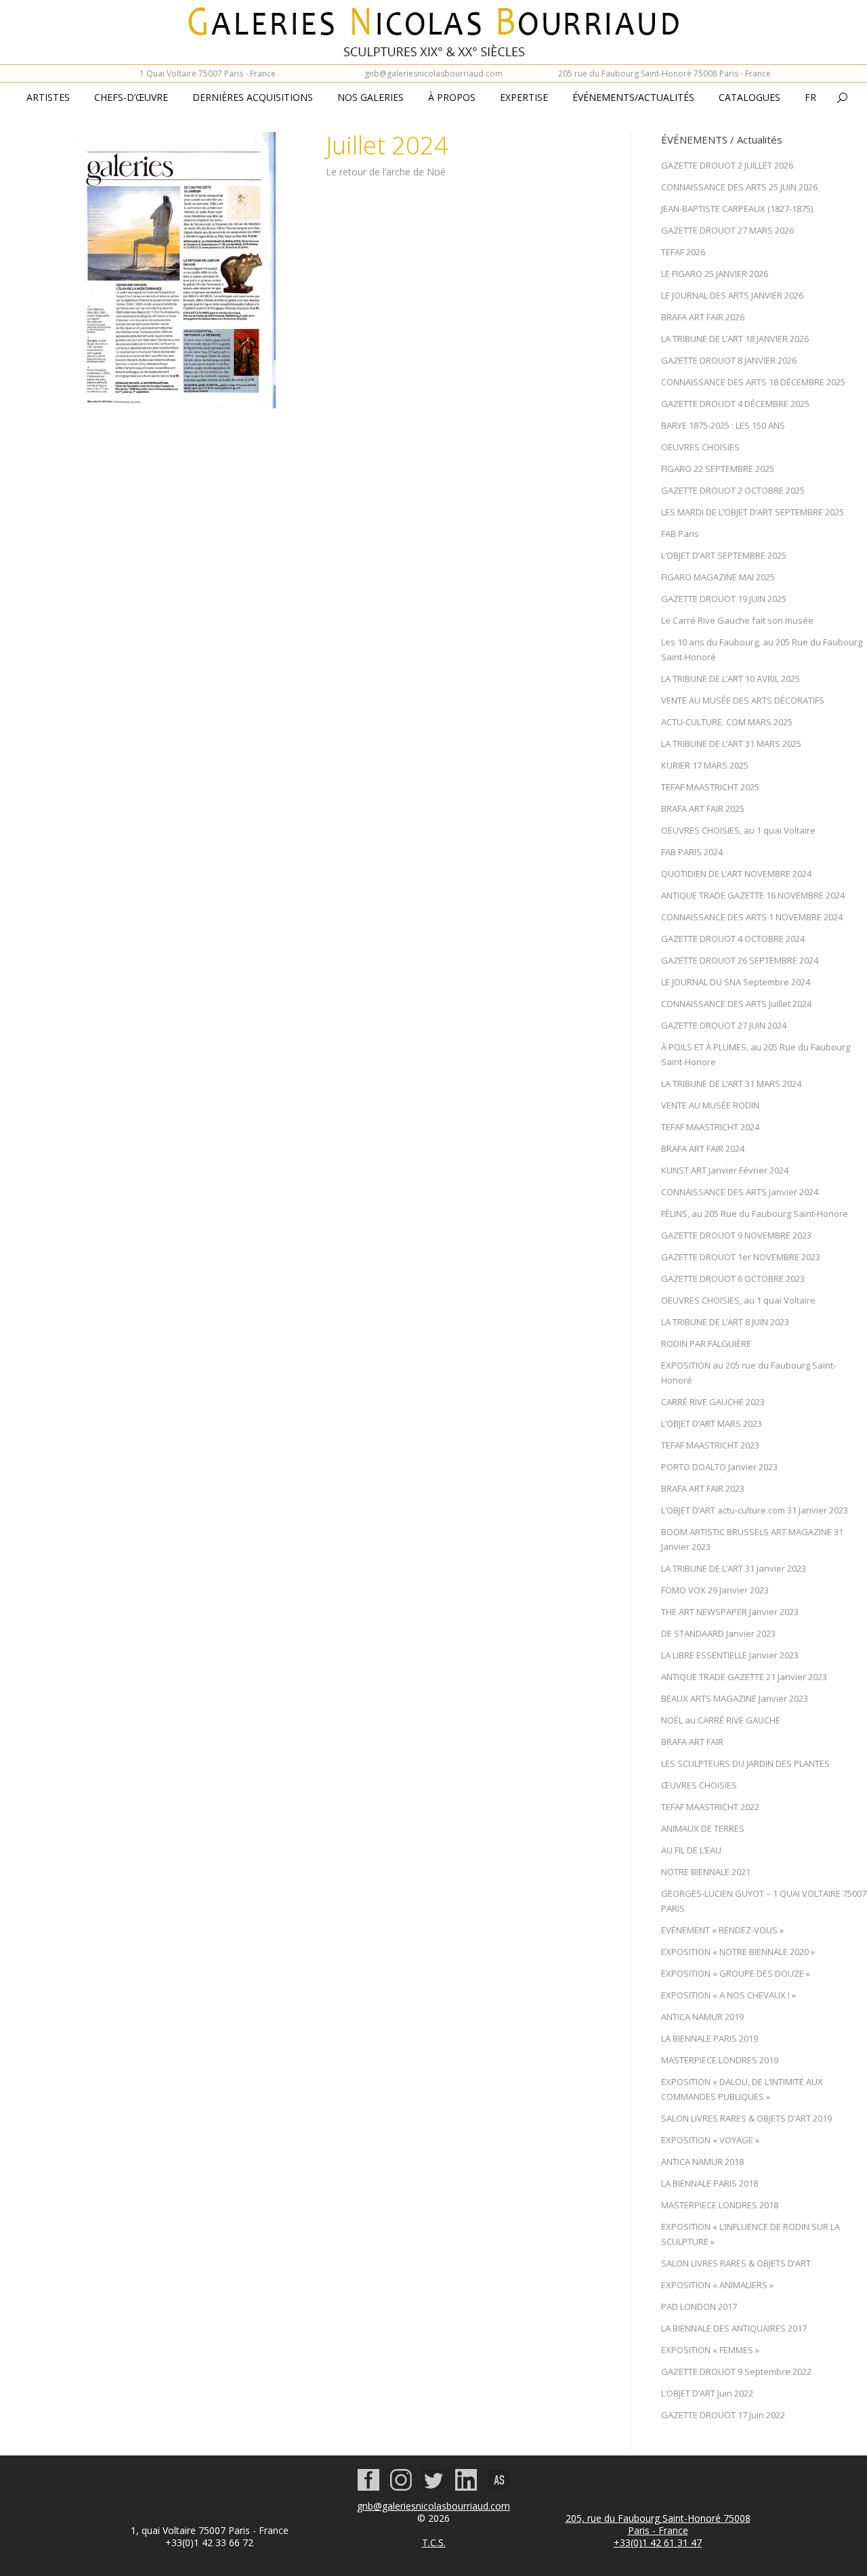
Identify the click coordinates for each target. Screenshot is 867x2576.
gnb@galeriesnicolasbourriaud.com (433, 73)
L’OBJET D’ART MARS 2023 (712, 1423)
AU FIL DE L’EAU (691, 1850)
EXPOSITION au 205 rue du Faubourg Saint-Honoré (748, 1373)
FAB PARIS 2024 (692, 852)
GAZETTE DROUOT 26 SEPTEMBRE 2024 (740, 960)
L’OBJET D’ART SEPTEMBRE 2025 (724, 555)
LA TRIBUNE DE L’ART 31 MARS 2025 (731, 744)
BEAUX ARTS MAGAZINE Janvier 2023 (735, 1698)
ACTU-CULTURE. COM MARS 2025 (727, 722)
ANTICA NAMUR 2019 (702, 2017)
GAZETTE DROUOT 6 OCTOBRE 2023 (733, 1279)
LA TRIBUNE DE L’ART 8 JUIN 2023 (725, 1322)
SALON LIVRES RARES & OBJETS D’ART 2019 (746, 2118)
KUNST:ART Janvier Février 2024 (725, 1170)
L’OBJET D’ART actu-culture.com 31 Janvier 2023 (755, 1510)
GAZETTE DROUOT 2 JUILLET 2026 (727, 165)
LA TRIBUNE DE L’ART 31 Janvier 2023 (734, 1568)
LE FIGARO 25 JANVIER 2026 (715, 274)
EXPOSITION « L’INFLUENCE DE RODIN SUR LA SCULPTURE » (750, 2234)
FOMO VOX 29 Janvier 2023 (715, 1590)
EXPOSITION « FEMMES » (710, 2350)
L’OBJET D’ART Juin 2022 (707, 2393)
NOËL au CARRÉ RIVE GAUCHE (721, 1720)
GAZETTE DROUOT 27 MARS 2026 (727, 230)
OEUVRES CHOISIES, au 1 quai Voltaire (738, 830)
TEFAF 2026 (683, 252)
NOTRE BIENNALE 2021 (706, 1872)
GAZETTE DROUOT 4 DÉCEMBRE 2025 (735, 404)
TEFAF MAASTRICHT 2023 (710, 1445)
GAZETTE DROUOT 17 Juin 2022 (723, 2415)
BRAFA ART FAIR (692, 1742)
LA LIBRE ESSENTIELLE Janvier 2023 (730, 1655)
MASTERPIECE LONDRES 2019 (720, 2060)
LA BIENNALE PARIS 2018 (710, 2183)
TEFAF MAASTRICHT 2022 (710, 1807)
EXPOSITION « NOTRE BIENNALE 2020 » (738, 1952)
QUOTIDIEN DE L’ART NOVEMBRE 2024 (736, 874)
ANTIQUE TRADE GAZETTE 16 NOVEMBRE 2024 (753, 895)
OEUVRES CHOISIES (700, 447)
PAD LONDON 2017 (699, 2306)
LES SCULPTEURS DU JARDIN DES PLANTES (745, 1763)
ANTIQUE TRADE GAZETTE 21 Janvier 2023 (744, 1677)
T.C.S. (434, 2542)
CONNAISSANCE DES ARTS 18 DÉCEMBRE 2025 (753, 382)
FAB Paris (680, 534)
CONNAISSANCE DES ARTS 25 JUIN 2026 (739, 187)
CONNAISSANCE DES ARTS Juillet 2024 (736, 1004)
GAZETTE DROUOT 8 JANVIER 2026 (729, 360)
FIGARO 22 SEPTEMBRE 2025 (718, 469)
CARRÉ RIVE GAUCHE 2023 (713, 1402)
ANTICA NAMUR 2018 (702, 2162)
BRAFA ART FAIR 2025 (703, 809)
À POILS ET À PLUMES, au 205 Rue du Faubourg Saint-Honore (756, 1054)
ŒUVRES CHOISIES (699, 1785)
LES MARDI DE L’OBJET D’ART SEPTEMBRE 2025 (753, 512)
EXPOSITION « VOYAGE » (710, 2140)
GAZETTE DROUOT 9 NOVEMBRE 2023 (736, 1235)
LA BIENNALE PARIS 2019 (710, 2038)
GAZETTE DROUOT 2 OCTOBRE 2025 (733, 490)
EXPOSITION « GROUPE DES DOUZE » (736, 1973)
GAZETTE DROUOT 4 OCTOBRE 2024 (733, 939)
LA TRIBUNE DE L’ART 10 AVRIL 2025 (731, 679)
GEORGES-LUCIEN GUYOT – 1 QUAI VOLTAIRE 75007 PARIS (764, 1901)
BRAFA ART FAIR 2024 (703, 1149)
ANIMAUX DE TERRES (703, 1828)
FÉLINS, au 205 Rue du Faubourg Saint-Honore (755, 1214)
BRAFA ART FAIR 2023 (703, 1488)
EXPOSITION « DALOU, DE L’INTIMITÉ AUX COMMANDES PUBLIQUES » (742, 2089)
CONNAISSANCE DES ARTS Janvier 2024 (740, 1192)
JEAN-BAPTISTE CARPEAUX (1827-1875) (737, 209)
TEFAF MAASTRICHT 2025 (710, 787)
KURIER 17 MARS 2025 (705, 765)
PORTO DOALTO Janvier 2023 (719, 1467)
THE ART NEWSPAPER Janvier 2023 (730, 1612)
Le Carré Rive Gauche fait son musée (737, 620)
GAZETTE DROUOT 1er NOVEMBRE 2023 (741, 1257)
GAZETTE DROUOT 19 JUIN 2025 (724, 599)
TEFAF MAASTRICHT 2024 (710, 1127)
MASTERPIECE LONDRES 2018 (720, 2205)
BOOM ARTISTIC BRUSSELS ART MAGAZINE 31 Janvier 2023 (752, 1539)
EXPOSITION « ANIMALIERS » (717, 2285)
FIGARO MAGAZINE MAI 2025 (718, 577)
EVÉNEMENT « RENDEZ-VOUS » (722, 1930)
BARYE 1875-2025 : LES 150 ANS (723, 425)
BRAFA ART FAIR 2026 (703, 317)
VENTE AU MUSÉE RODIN (710, 1105)
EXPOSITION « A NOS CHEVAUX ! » (728, 1995)
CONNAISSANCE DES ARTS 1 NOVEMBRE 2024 (752, 917)
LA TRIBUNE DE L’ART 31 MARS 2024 (731, 1083)
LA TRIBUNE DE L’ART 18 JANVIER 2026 (735, 339)
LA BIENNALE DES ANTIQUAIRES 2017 (734, 2328)
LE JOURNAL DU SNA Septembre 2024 (736, 982)
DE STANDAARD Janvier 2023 (718, 1633)
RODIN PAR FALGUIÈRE (706, 1344)
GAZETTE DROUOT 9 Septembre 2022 (736, 2371)
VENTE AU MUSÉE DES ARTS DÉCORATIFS (743, 700)
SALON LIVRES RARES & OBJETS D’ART (736, 2263)
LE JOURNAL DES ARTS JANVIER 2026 (732, 295)
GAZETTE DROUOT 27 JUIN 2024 (724, 1025)
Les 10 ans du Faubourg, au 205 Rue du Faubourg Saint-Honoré (762, 649)
